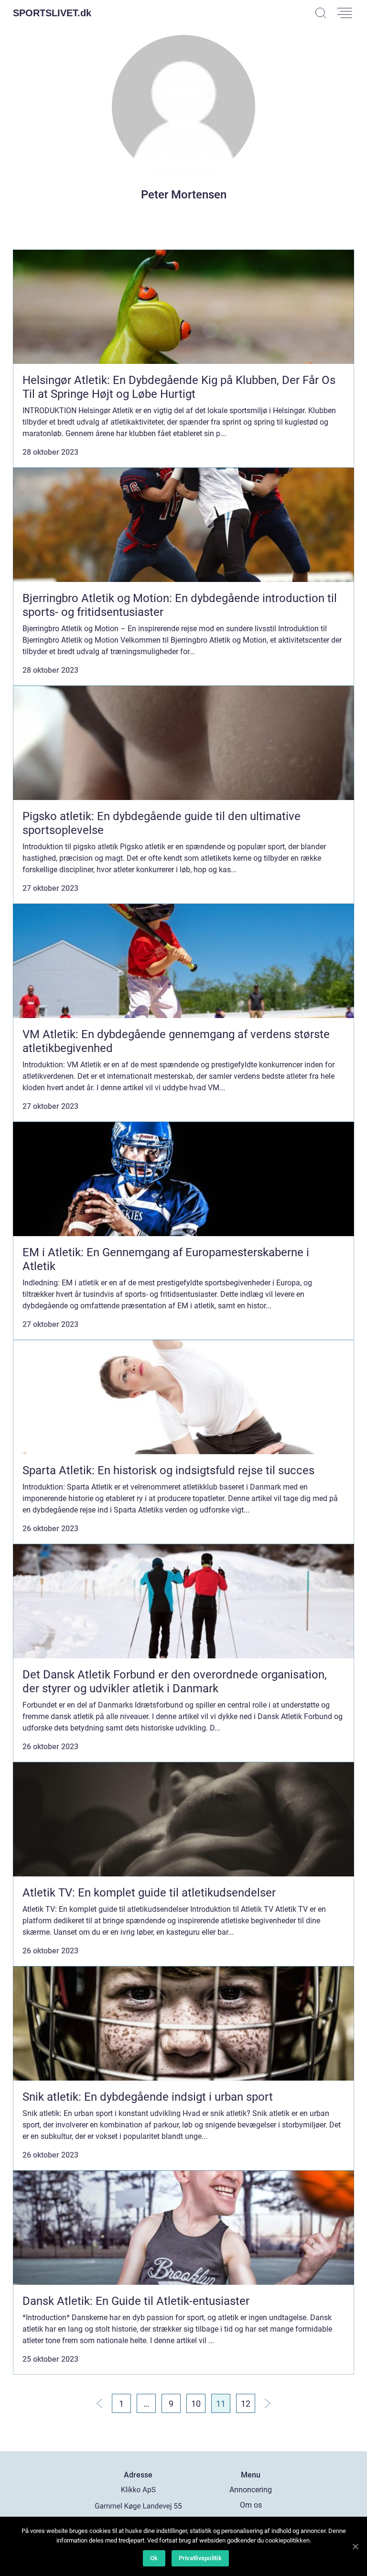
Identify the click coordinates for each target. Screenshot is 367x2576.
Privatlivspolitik (200, 2558)
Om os (251, 2505)
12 (246, 2404)
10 (196, 2404)
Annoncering (251, 2490)
